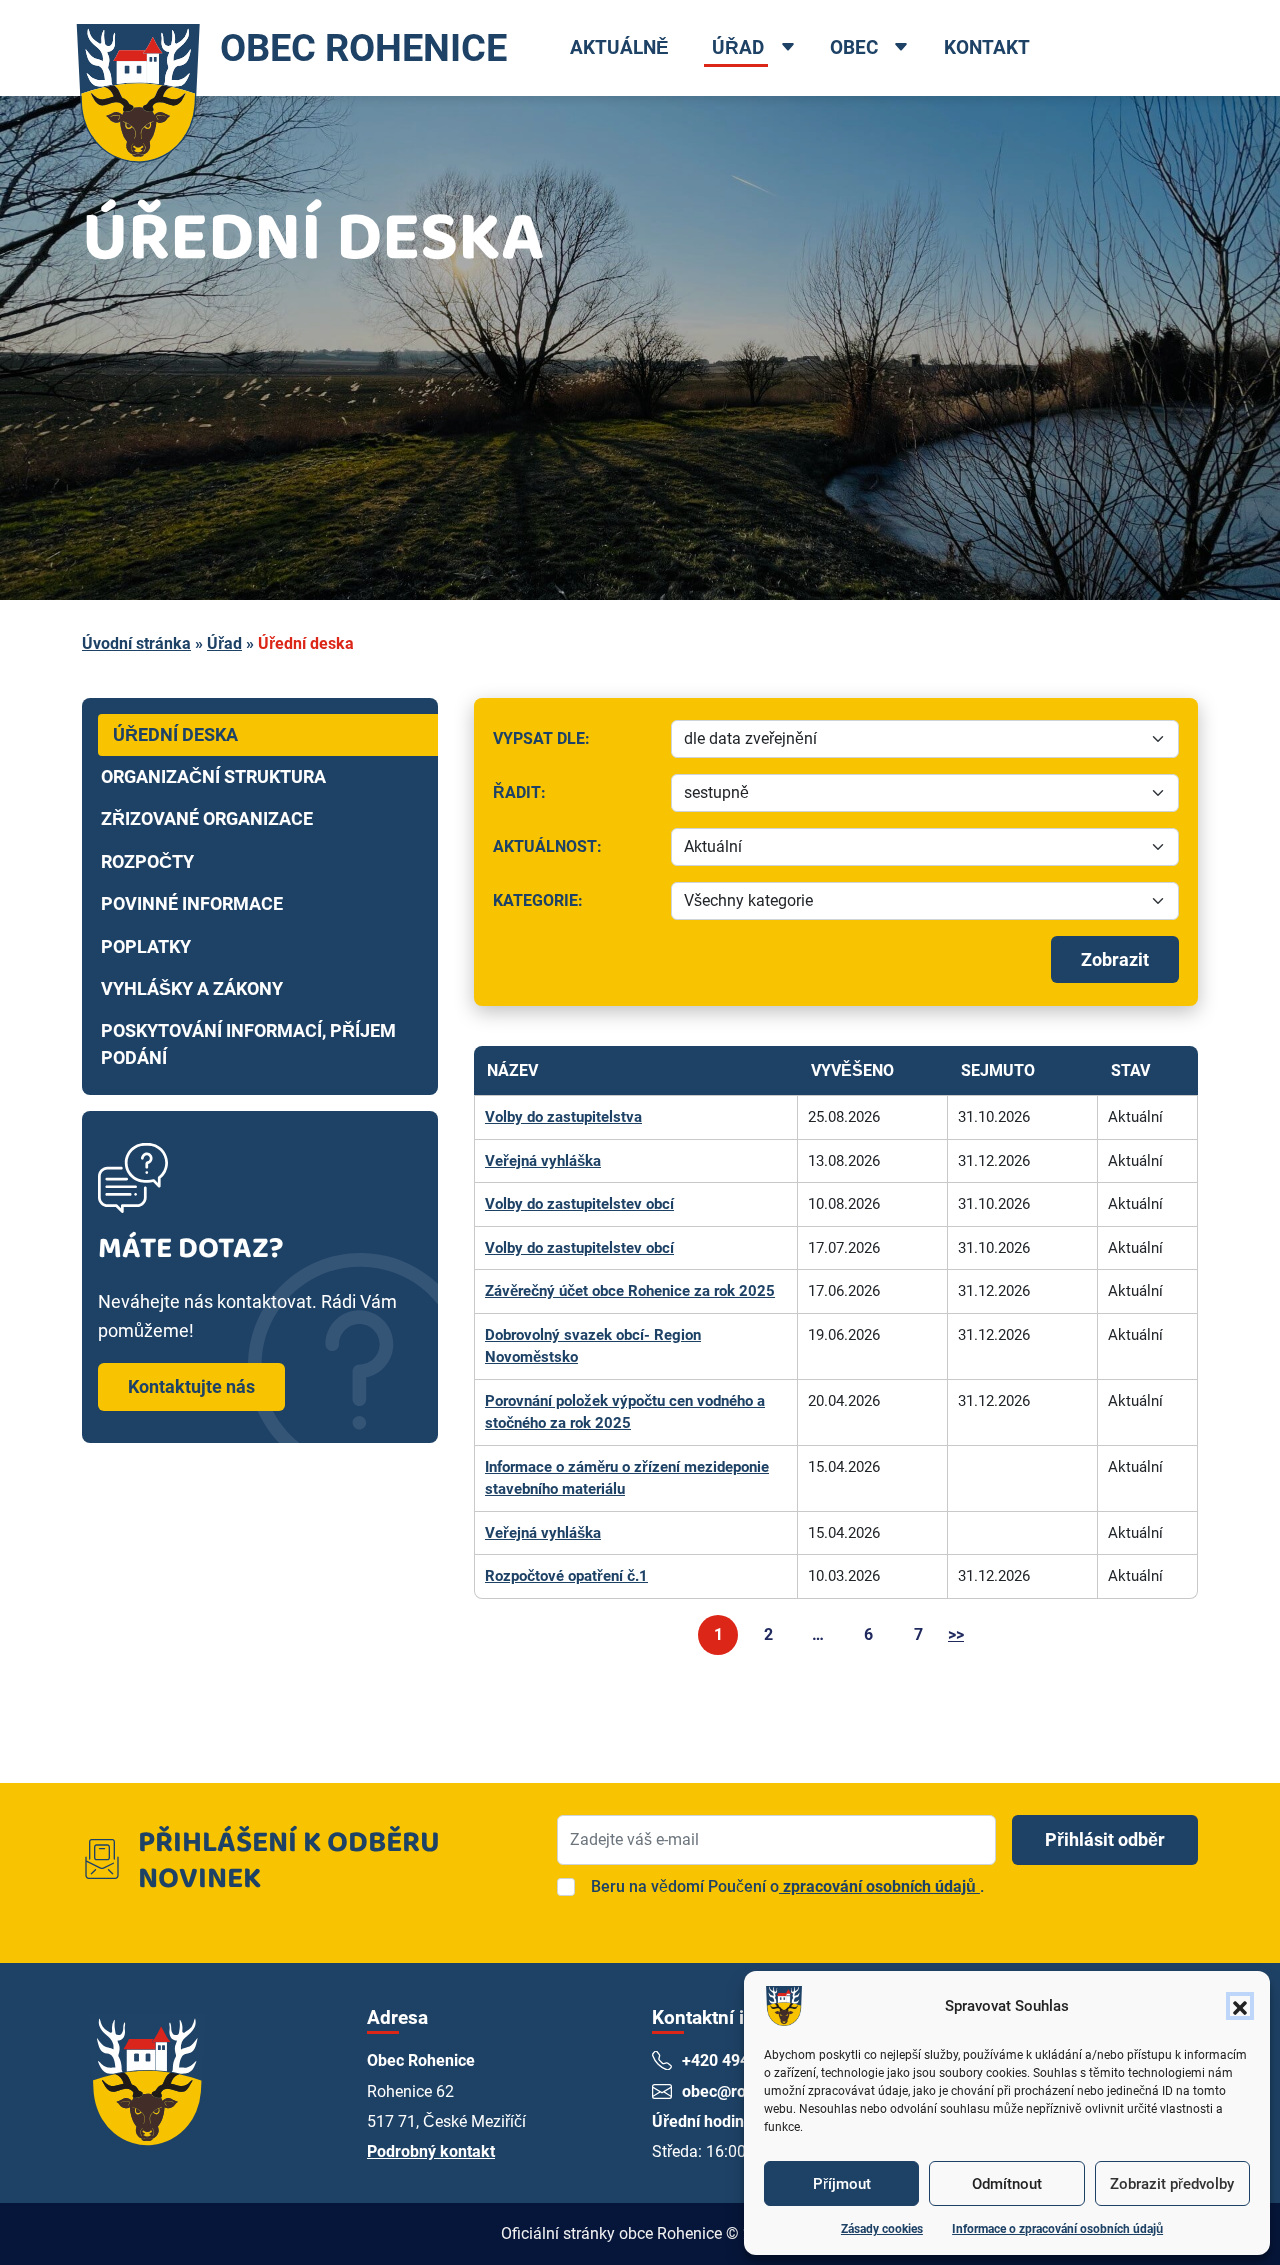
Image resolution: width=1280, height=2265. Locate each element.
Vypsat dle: (575, 743)
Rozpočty (147, 862)
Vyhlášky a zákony (192, 989)
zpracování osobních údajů (879, 1886)
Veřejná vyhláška (543, 1161)
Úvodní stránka (136, 643)
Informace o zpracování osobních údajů (1057, 2229)
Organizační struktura (213, 777)
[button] (1240, 2006)
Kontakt (987, 47)
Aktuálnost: (575, 851)
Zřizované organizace (207, 819)
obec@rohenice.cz (748, 2091)
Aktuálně (619, 47)
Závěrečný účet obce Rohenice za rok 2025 (630, 1291)
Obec (854, 47)
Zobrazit (1115, 959)
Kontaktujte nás (191, 1386)
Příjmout (842, 2184)
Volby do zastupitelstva (563, 1117)
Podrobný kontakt (431, 2151)
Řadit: (575, 797)
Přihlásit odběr (1105, 1839)
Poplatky (146, 947)
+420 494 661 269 (746, 2060)
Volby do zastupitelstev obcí (579, 1204)
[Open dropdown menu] (787, 49)
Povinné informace (192, 904)
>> (956, 1634)
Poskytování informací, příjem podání (248, 1044)
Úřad (738, 47)
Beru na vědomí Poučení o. (787, 1886)
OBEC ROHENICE (363, 47)
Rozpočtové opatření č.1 (566, 1576)
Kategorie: (575, 905)
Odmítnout (1007, 2184)
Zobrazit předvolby (1172, 2184)
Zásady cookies (882, 2229)
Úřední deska (175, 735)
